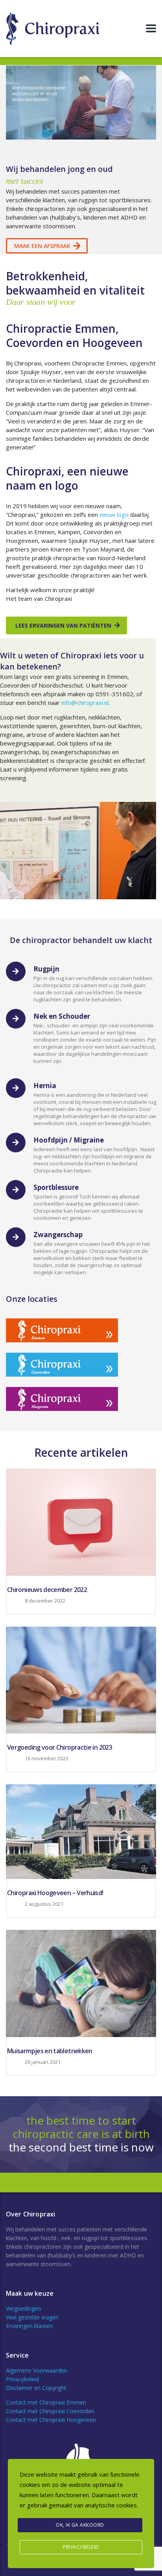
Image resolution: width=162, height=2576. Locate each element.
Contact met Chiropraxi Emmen (46, 2402)
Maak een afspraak (42, 246)
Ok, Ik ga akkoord (80, 2525)
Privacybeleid (22, 2379)
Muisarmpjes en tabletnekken (50, 2051)
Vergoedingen (23, 2309)
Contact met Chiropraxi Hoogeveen (51, 2420)
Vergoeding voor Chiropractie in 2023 (60, 1747)
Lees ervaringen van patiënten (63, 625)
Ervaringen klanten (29, 2326)
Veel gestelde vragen (32, 2317)
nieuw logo (114, 514)
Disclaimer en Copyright (36, 2388)
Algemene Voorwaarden (37, 2370)
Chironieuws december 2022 (47, 1590)
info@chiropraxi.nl (85, 703)
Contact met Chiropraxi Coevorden (50, 2411)
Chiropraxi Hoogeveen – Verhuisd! (55, 1893)
